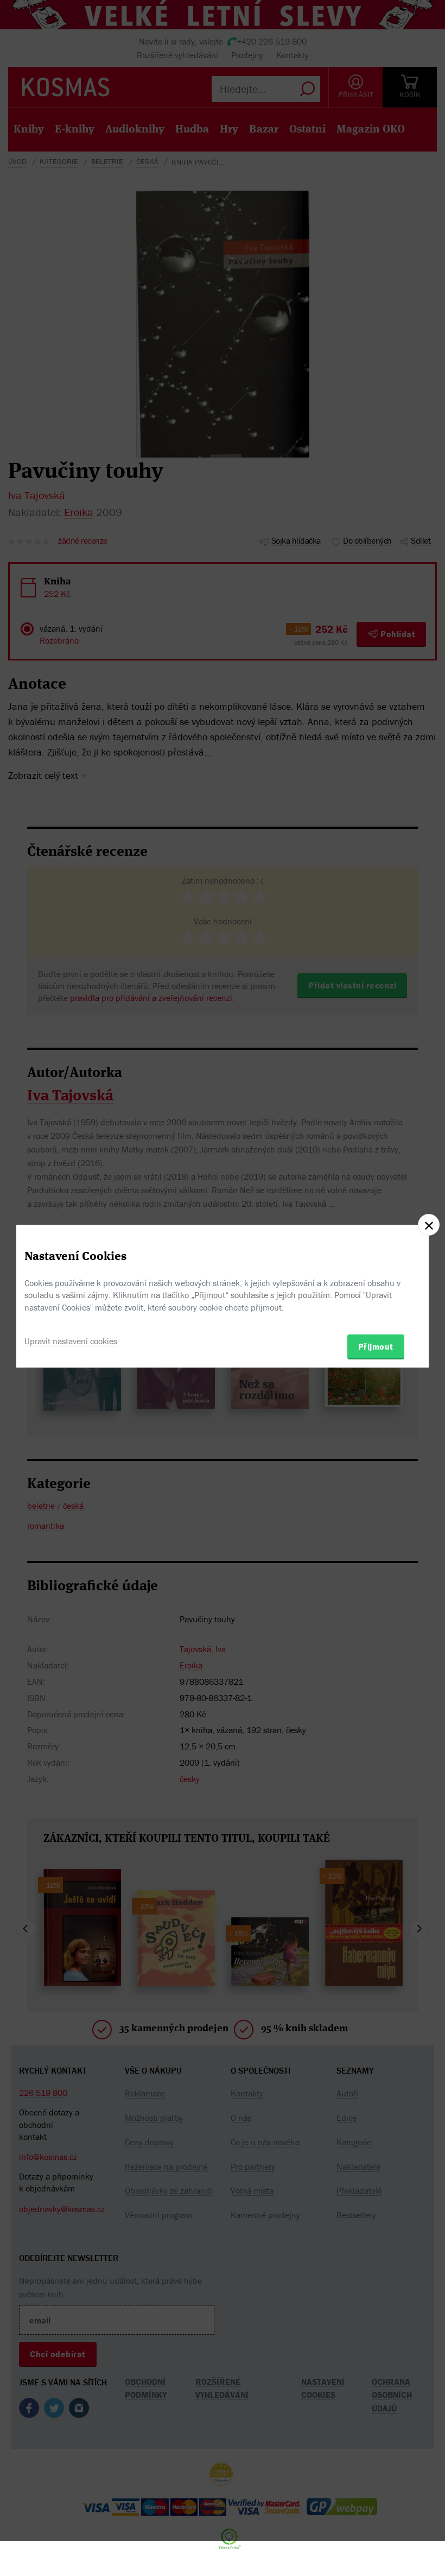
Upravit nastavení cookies (71, 1341)
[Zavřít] (429, 1225)
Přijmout (376, 1346)
